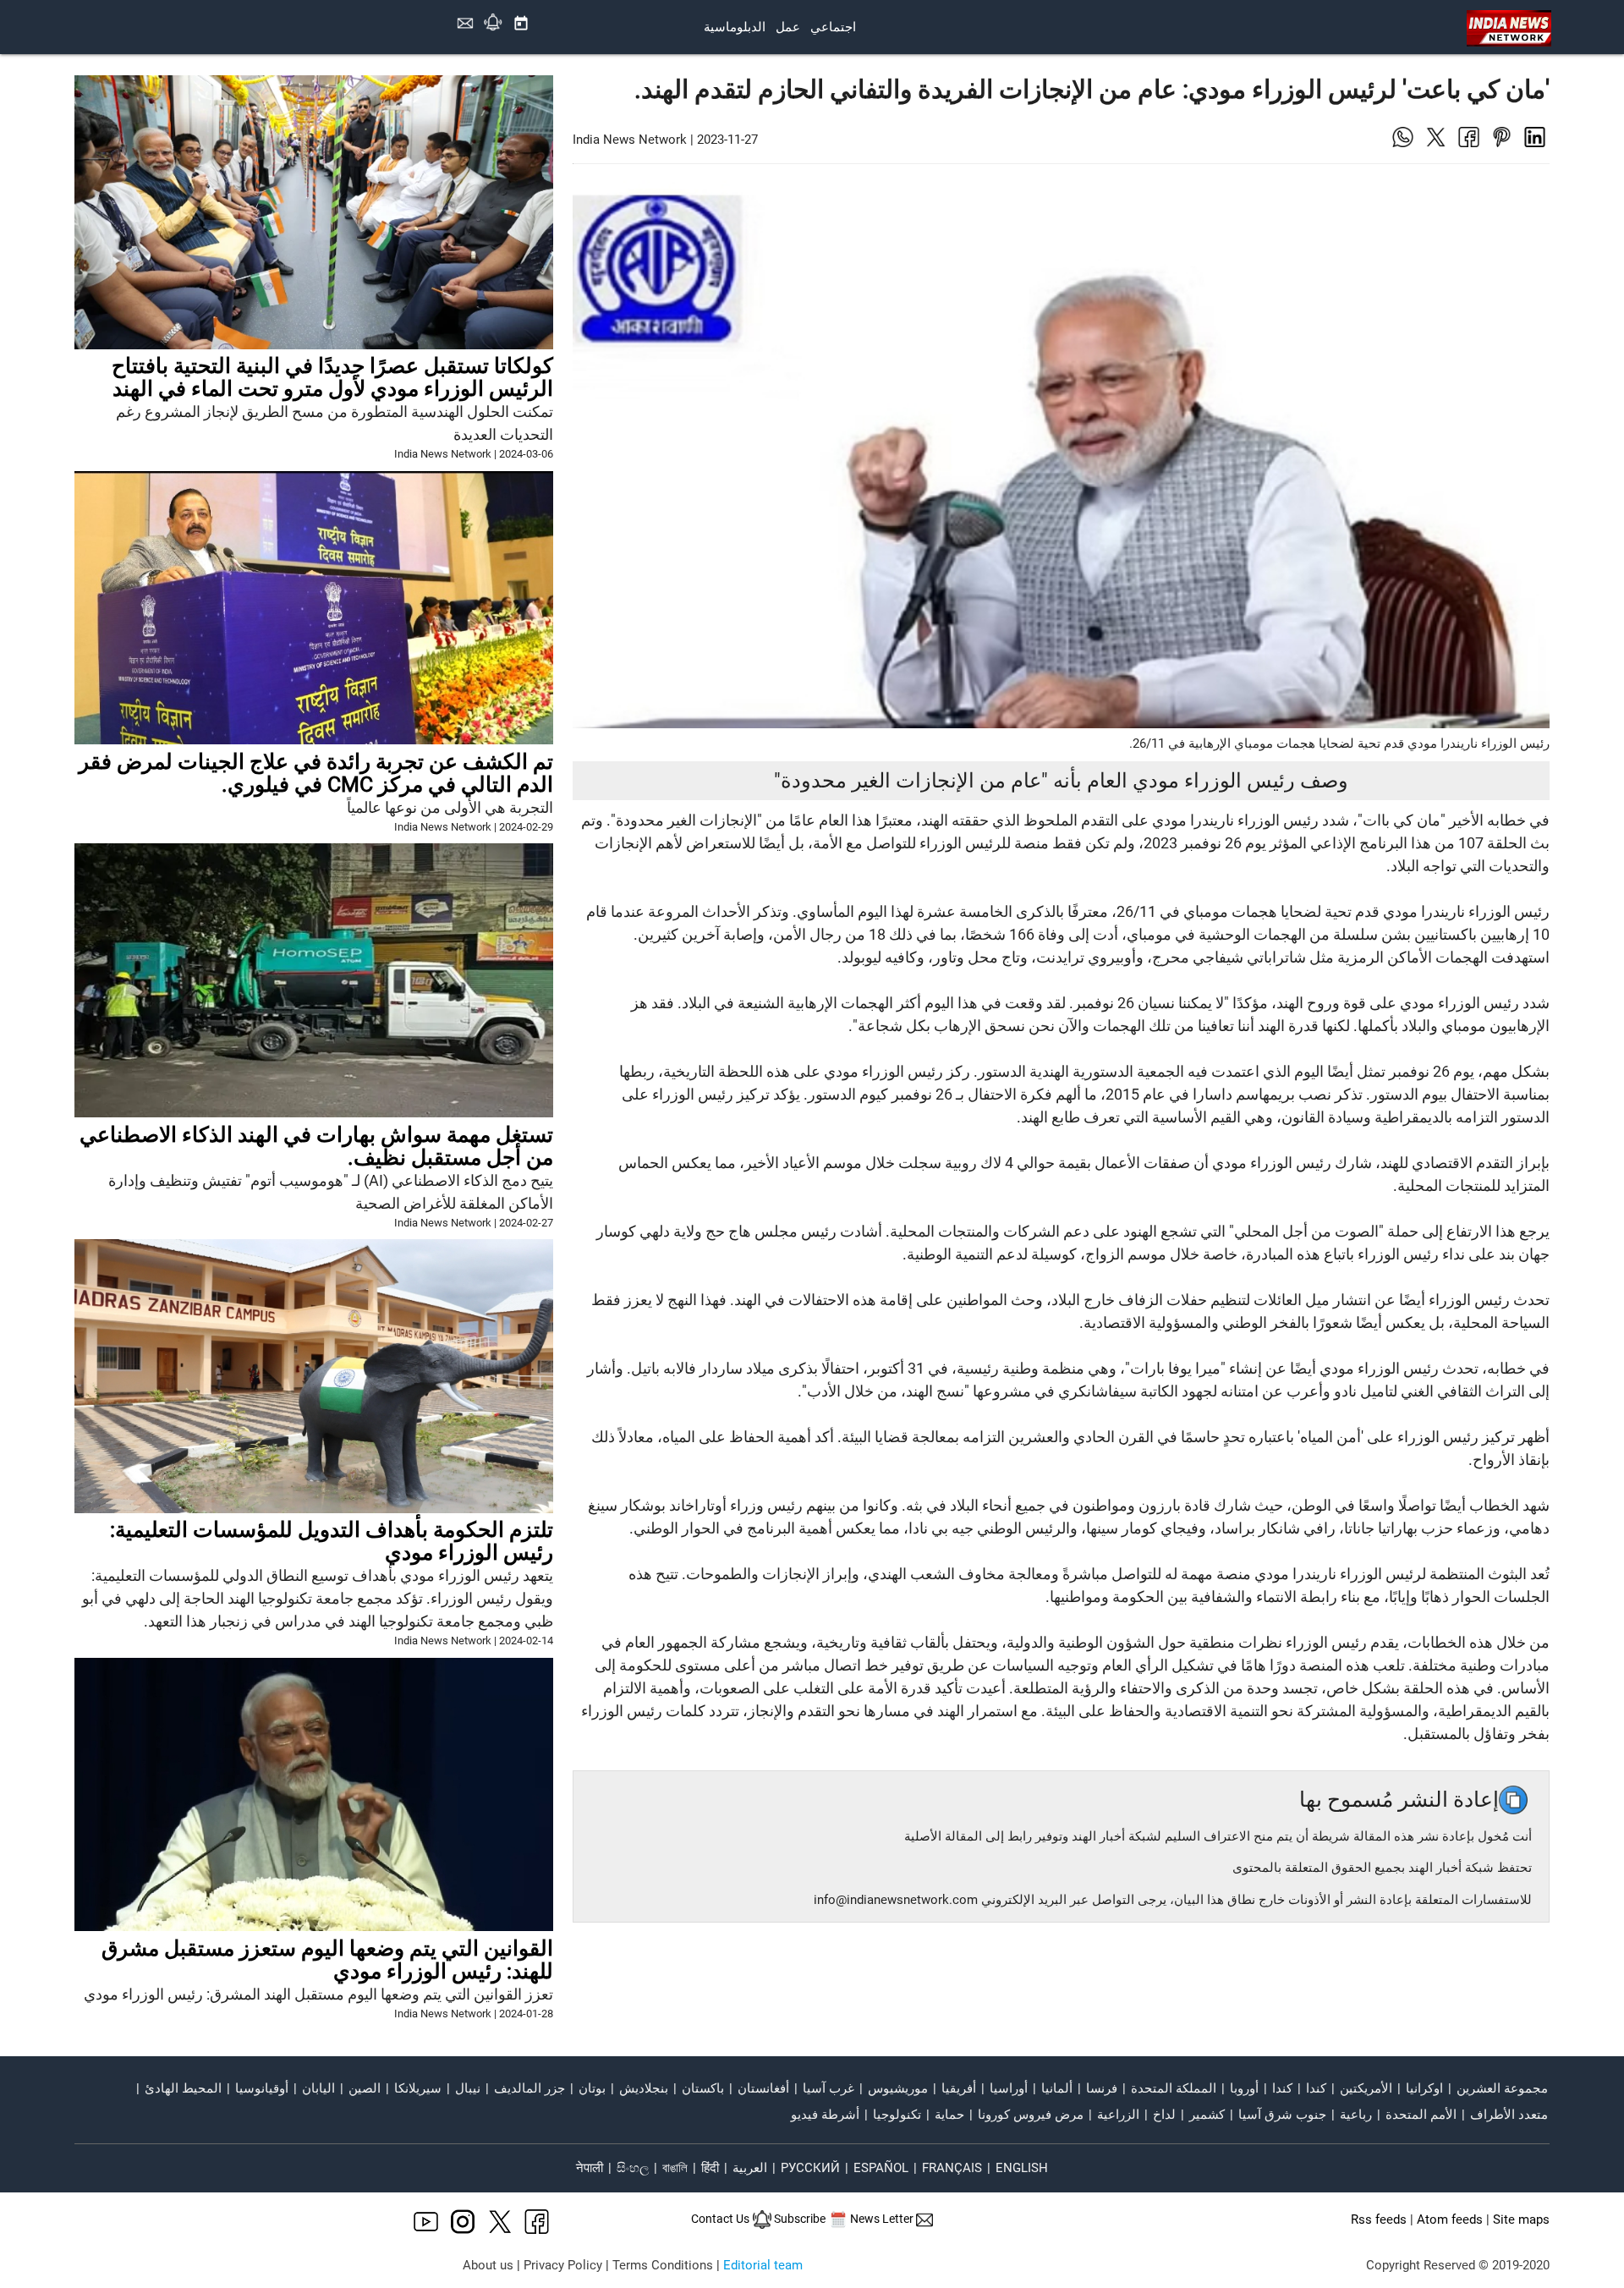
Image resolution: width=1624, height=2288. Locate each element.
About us (488, 2265)
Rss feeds (1379, 2219)
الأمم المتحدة (1421, 2115)
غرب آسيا (828, 2088)
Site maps (1521, 2219)
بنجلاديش (644, 2088)
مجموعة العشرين (1502, 2088)
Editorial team (763, 2265)
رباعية (1356, 2115)
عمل (788, 27)
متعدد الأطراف (1509, 2115)
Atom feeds (1450, 2219)
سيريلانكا (418, 2088)
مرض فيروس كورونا (1031, 2115)
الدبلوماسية (735, 27)
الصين (365, 2088)
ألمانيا (1057, 2088)
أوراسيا (1009, 2088)
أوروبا (1244, 2088)
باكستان (703, 2088)
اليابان (318, 2088)
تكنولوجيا (897, 2115)
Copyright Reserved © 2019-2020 (1458, 2265)
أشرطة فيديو (825, 2115)
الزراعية (1118, 2115)
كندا (1316, 2088)
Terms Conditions (663, 2265)
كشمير (1207, 2115)
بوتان (592, 2088)
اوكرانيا (1424, 2088)
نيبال (468, 2088)
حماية (949, 2115)
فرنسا (1102, 2088)
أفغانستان (763, 2088)
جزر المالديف (529, 2088)
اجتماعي (833, 27)
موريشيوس (898, 2088)
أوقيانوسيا (262, 2088)
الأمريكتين (1366, 2088)
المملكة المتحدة (1174, 2088)
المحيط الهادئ (183, 2088)
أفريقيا (959, 2088)
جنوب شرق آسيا (1282, 2115)
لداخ (1164, 2115)
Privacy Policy (563, 2265)
